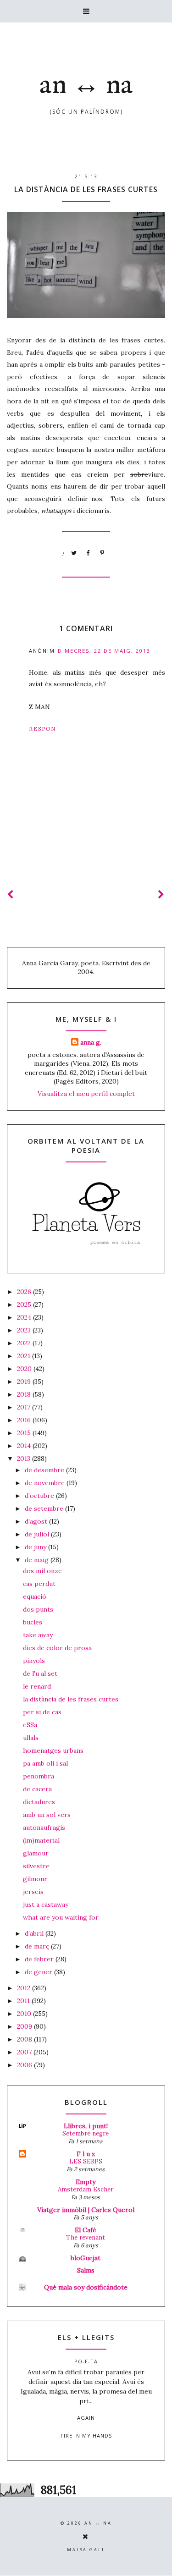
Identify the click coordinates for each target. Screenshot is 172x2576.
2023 (25, 1330)
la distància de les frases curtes (71, 1699)
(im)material (41, 1840)
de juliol (38, 1534)
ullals (31, 1738)
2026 (25, 1292)
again (86, 2418)
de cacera (37, 1789)
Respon (42, 729)
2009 (25, 2026)
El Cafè (86, 2230)
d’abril (35, 1933)
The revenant (86, 2237)
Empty (86, 2182)
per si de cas (42, 1712)
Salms (86, 2270)
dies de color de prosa (57, 1648)
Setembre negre (86, 2133)
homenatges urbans (53, 1750)
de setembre (45, 1508)
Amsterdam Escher (86, 2189)
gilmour (35, 1879)
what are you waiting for (61, 1917)
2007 (25, 2052)
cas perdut (39, 1584)
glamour (36, 1853)
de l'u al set (40, 1673)
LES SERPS (86, 2161)
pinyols (34, 1661)
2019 (25, 1382)
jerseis (33, 1892)
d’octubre (40, 1496)
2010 (25, 2014)
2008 (25, 2039)
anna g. (91, 1042)
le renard (37, 1686)
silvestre (36, 1866)
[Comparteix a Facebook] (89, 553)
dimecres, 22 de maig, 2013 (104, 651)
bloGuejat (86, 2258)
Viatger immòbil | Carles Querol (86, 2210)
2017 (25, 1407)
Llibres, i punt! (86, 2126)
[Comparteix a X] (74, 553)
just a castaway (46, 1904)
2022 (25, 1343)
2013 (25, 1459)
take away (38, 1635)
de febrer (40, 1959)
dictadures (39, 1802)
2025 (25, 1305)
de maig (38, 1560)
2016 (25, 1420)
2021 (25, 1356)
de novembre (46, 1483)
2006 (25, 2065)
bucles (33, 1622)
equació (35, 1596)
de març (38, 1946)
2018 (25, 1394)
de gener (39, 1972)
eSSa (30, 1725)
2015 (25, 1433)
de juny (36, 1547)
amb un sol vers (47, 1815)
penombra (39, 1776)
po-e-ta (86, 2361)
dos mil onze (42, 1571)
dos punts (38, 1609)
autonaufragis (44, 1827)
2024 (25, 1317)
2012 (25, 1988)
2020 (25, 1369)
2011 (24, 2001)
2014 (25, 1446)
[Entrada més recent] (11, 894)
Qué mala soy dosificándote (86, 2287)
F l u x (86, 2154)
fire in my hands (86, 2436)
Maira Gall (86, 2550)
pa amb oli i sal (45, 1763)
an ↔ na (86, 86)
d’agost (37, 1521)
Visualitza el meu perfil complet (86, 1094)
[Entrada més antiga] (161, 894)
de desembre (45, 1470)
